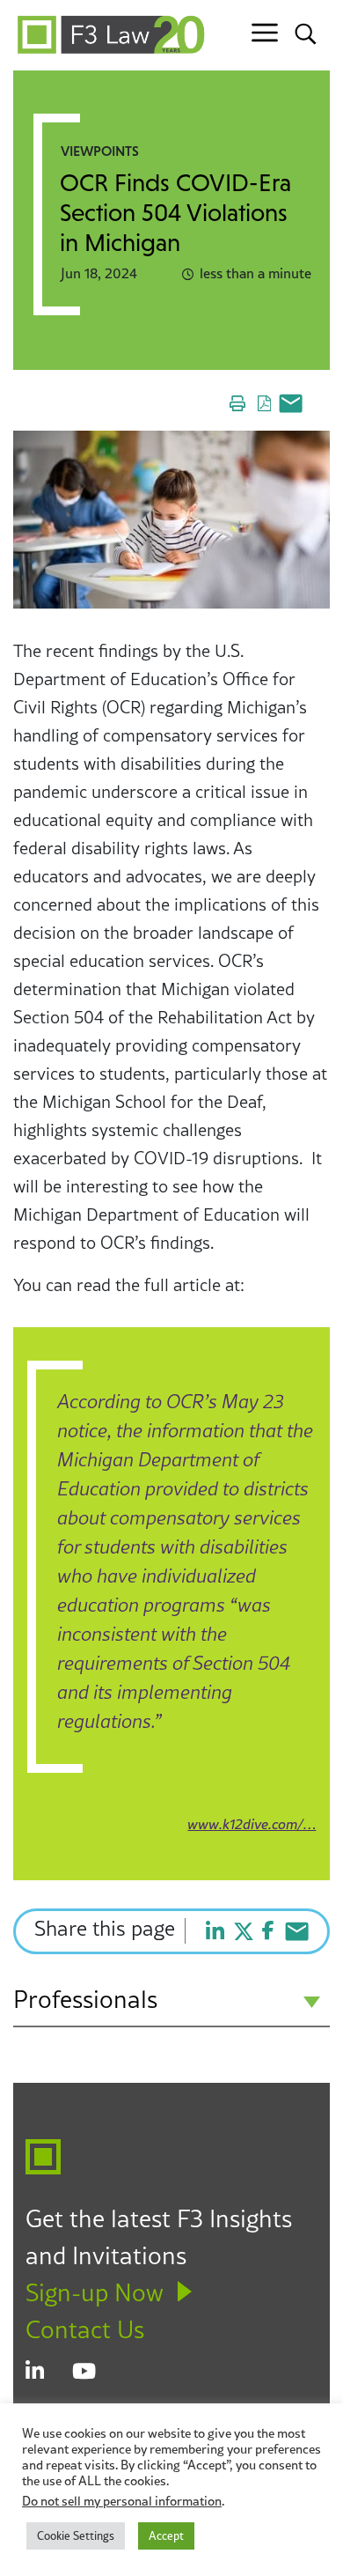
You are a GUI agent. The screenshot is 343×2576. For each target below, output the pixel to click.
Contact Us (85, 2329)
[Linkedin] (49, 2373)
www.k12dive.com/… (252, 1824)
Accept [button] (166, 2535)
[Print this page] (237, 403)
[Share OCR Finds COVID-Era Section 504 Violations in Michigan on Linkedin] (215, 1931)
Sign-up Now (95, 2292)
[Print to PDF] (263, 403)
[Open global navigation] (265, 33)
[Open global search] (306, 33)
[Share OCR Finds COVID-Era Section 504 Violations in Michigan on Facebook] (268, 1930)
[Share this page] (288, 403)
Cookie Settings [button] (76, 2535)
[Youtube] (95, 2373)
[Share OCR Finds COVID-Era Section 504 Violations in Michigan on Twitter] (244, 1931)
